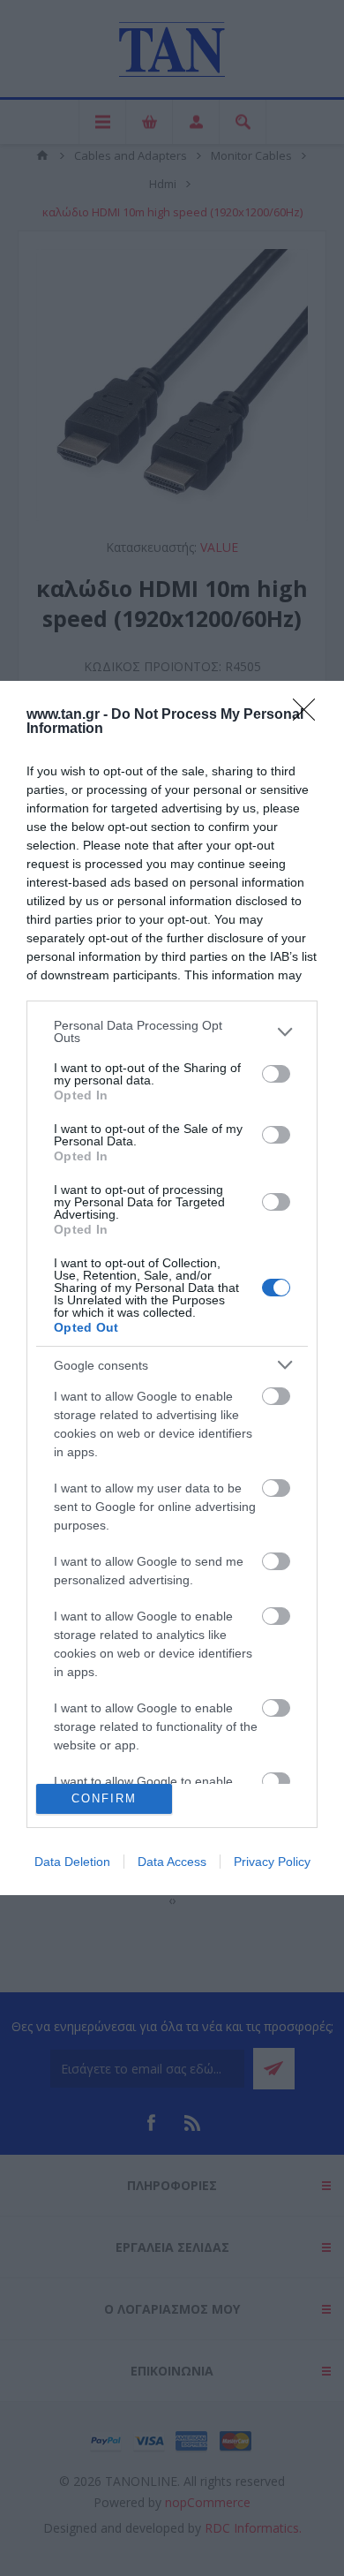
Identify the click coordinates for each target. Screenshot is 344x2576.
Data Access (172, 1862)
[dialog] (172, 1288)
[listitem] (172, 1031)
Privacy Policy (272, 1862)
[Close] (310, 715)
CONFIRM (104, 1798)
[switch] (276, 1074)
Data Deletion (72, 1862)
